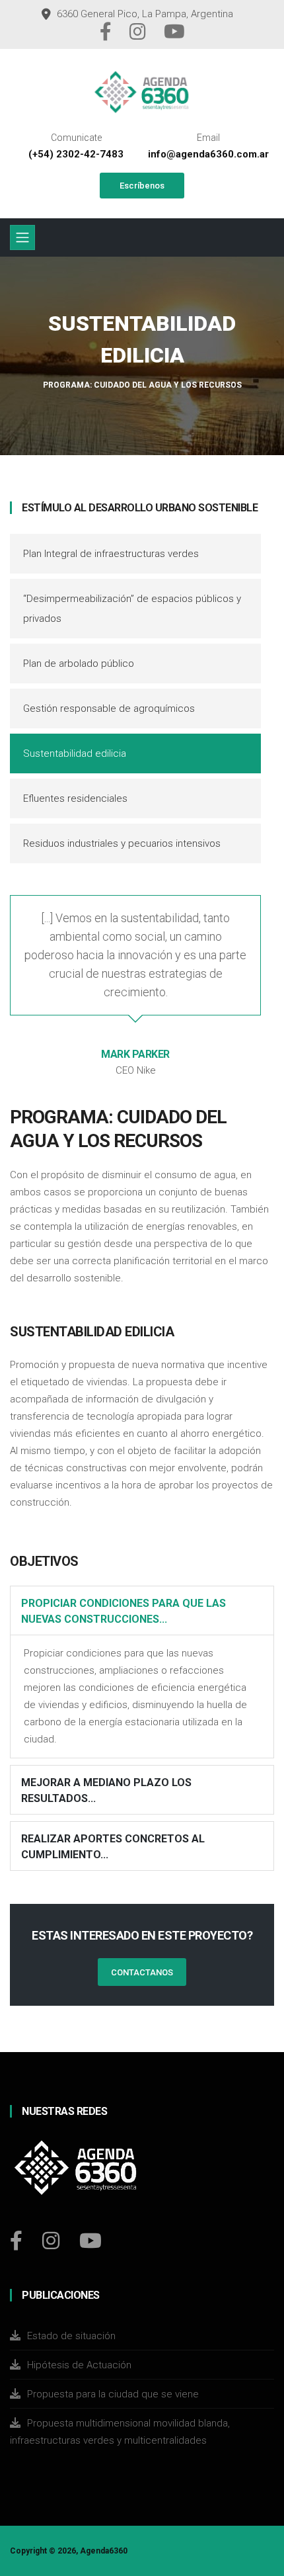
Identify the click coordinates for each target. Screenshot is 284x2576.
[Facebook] (107, 35)
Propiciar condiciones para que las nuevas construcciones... (124, 1611)
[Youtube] (174, 35)
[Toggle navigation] (22, 237)
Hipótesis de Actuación (79, 2365)
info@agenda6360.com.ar (208, 154)
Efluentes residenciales (75, 798)
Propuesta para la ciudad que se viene (113, 2394)
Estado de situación (71, 2336)
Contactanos (142, 1972)
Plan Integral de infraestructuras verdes (111, 554)
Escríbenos (142, 186)
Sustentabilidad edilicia (75, 753)
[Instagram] (139, 35)
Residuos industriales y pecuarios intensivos (122, 843)
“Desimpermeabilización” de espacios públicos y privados (132, 609)
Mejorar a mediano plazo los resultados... (106, 1790)
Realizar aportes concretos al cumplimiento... (113, 1847)
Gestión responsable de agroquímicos (109, 708)
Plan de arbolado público (79, 664)
